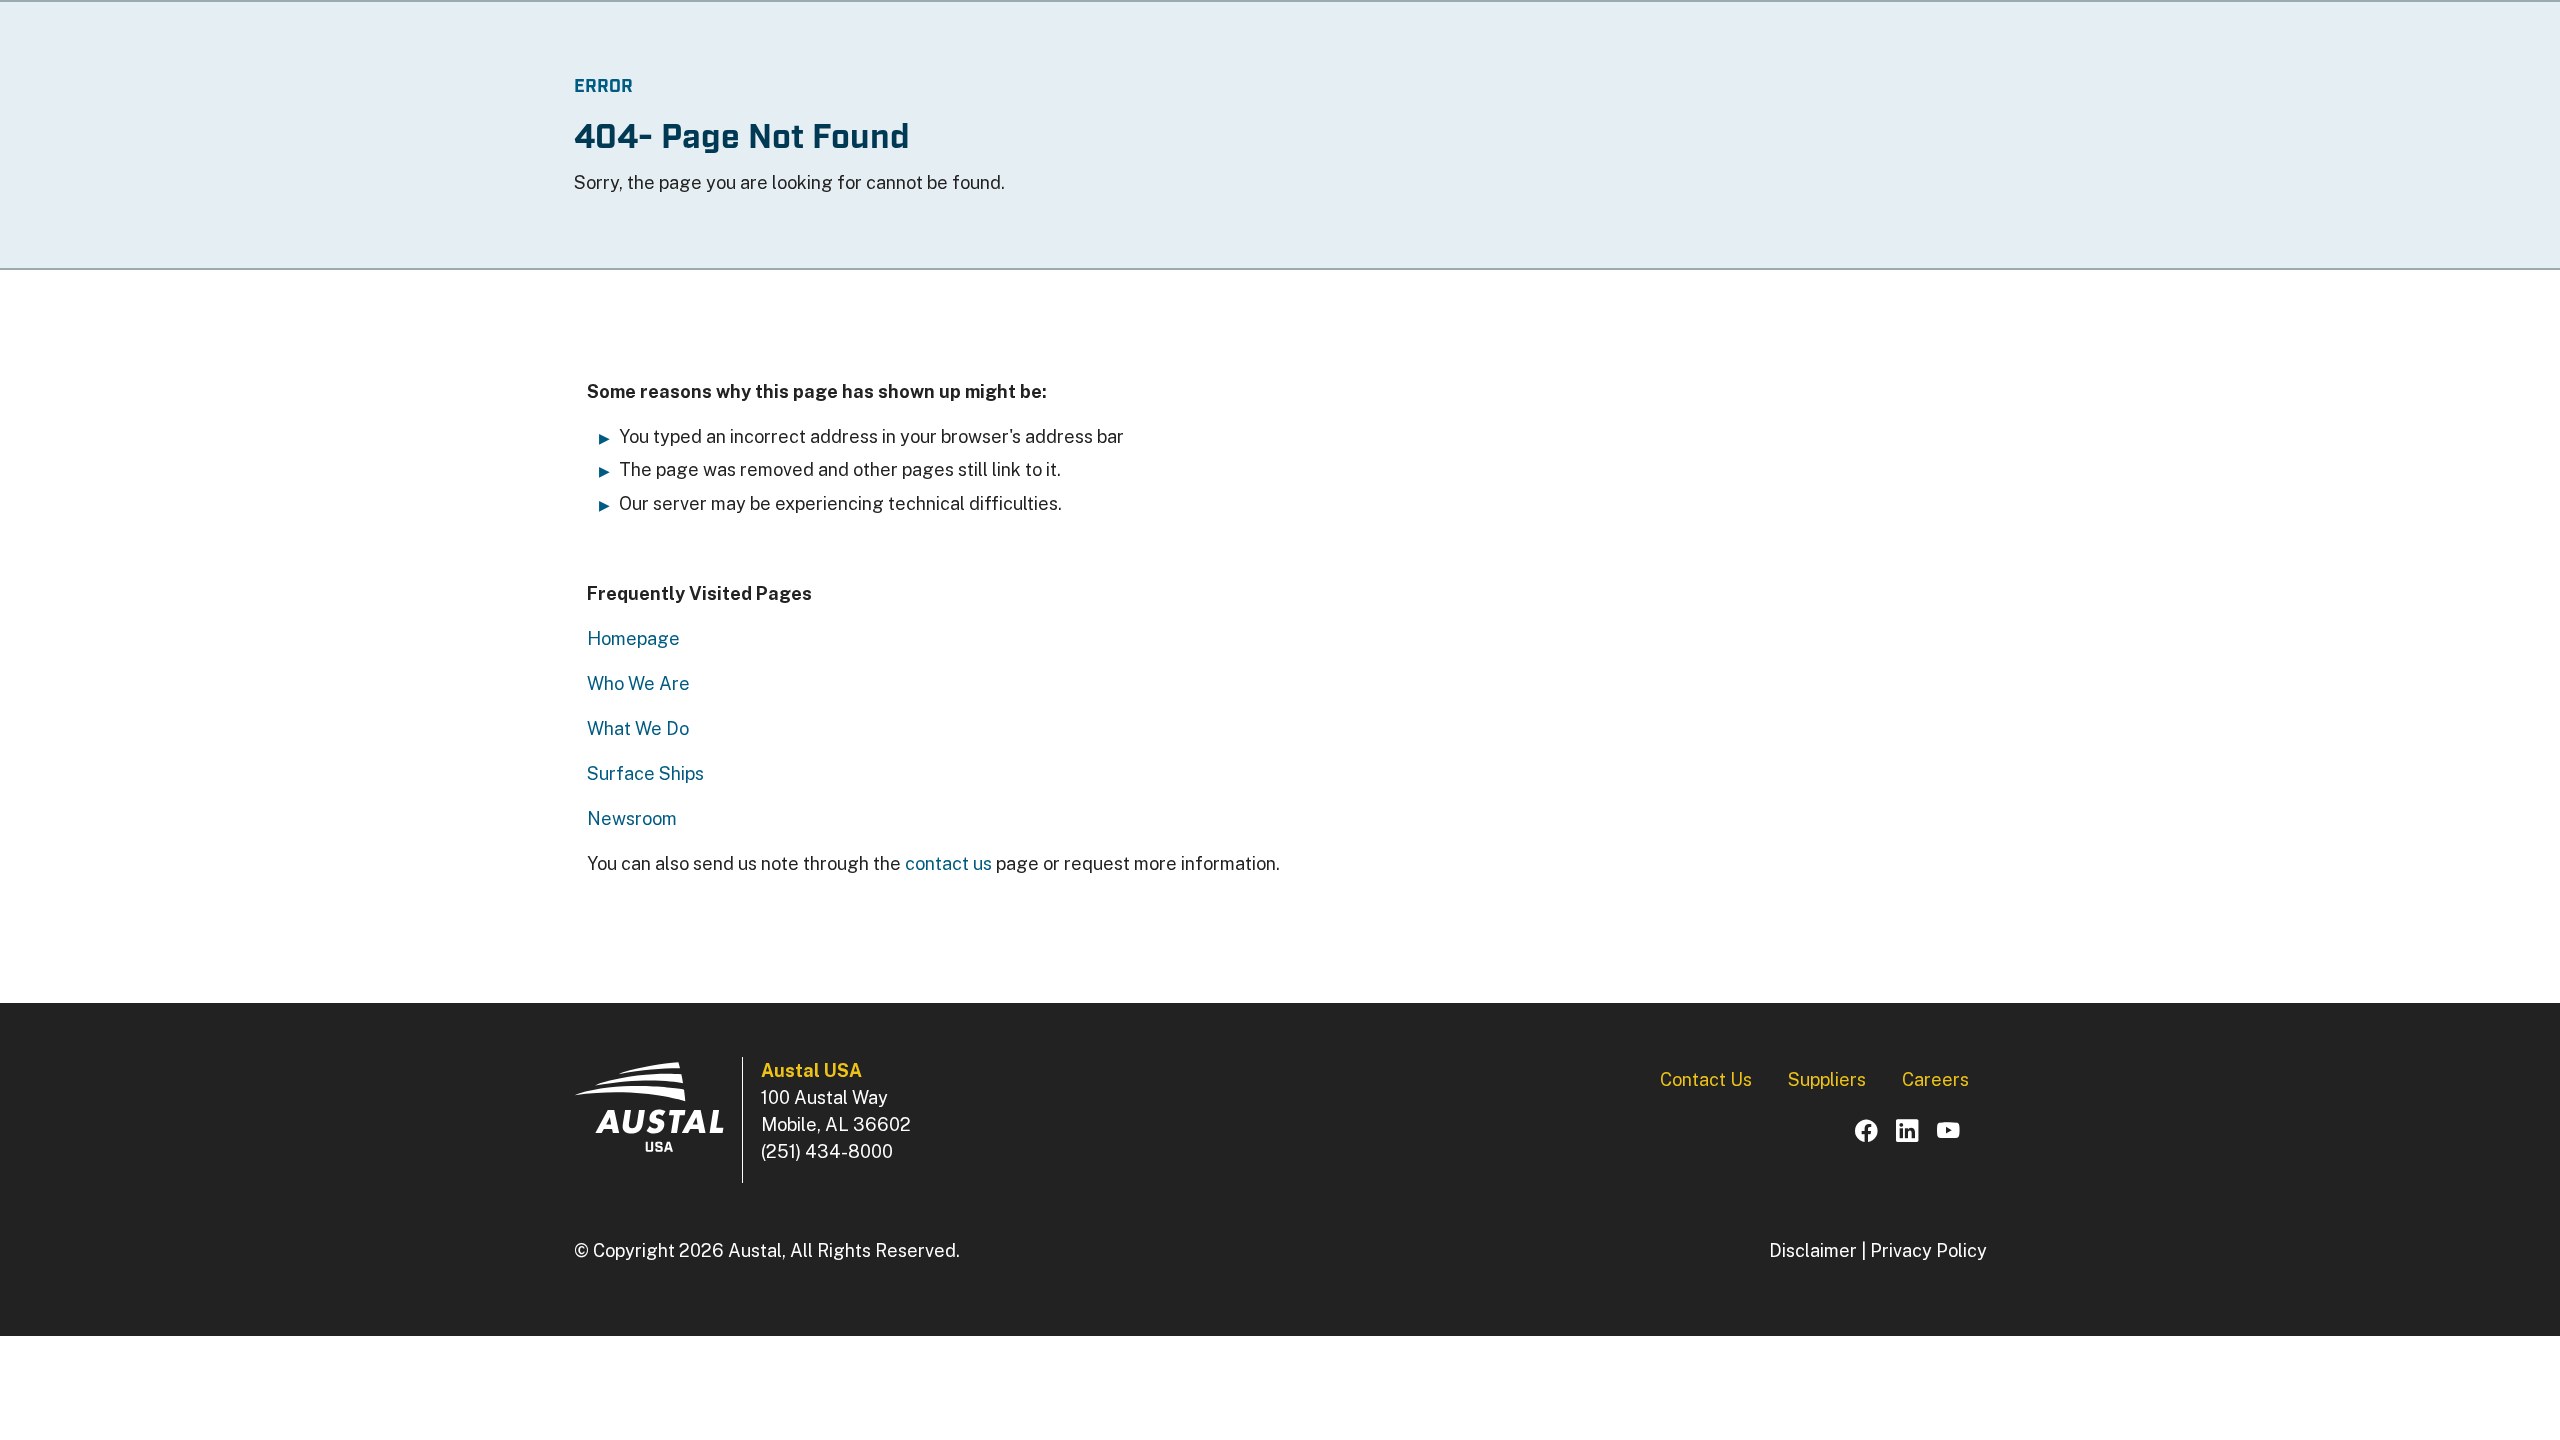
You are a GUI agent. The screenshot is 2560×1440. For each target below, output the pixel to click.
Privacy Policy (1928, 1250)
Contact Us (1706, 1079)
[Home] (649, 1107)
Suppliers (1827, 1079)
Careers (1935, 1079)
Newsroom (632, 818)
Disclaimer (1813, 1250)
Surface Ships (645, 773)
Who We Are (638, 683)
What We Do (638, 728)
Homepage (633, 638)
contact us (948, 863)
